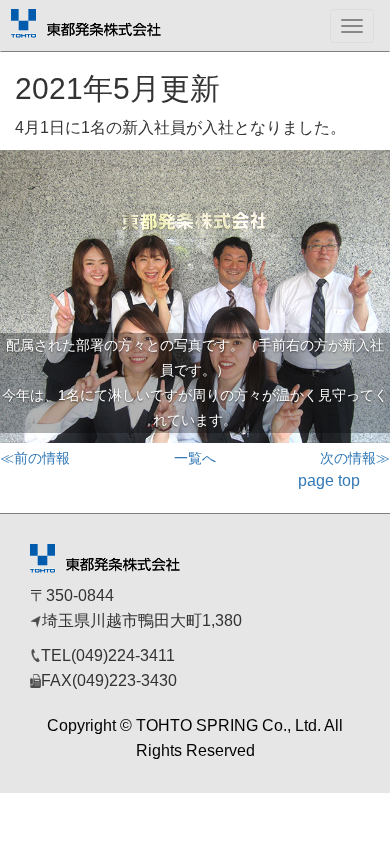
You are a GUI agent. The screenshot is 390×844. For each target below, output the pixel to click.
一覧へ (195, 458)
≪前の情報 (35, 458)
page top (329, 480)
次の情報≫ (355, 458)
